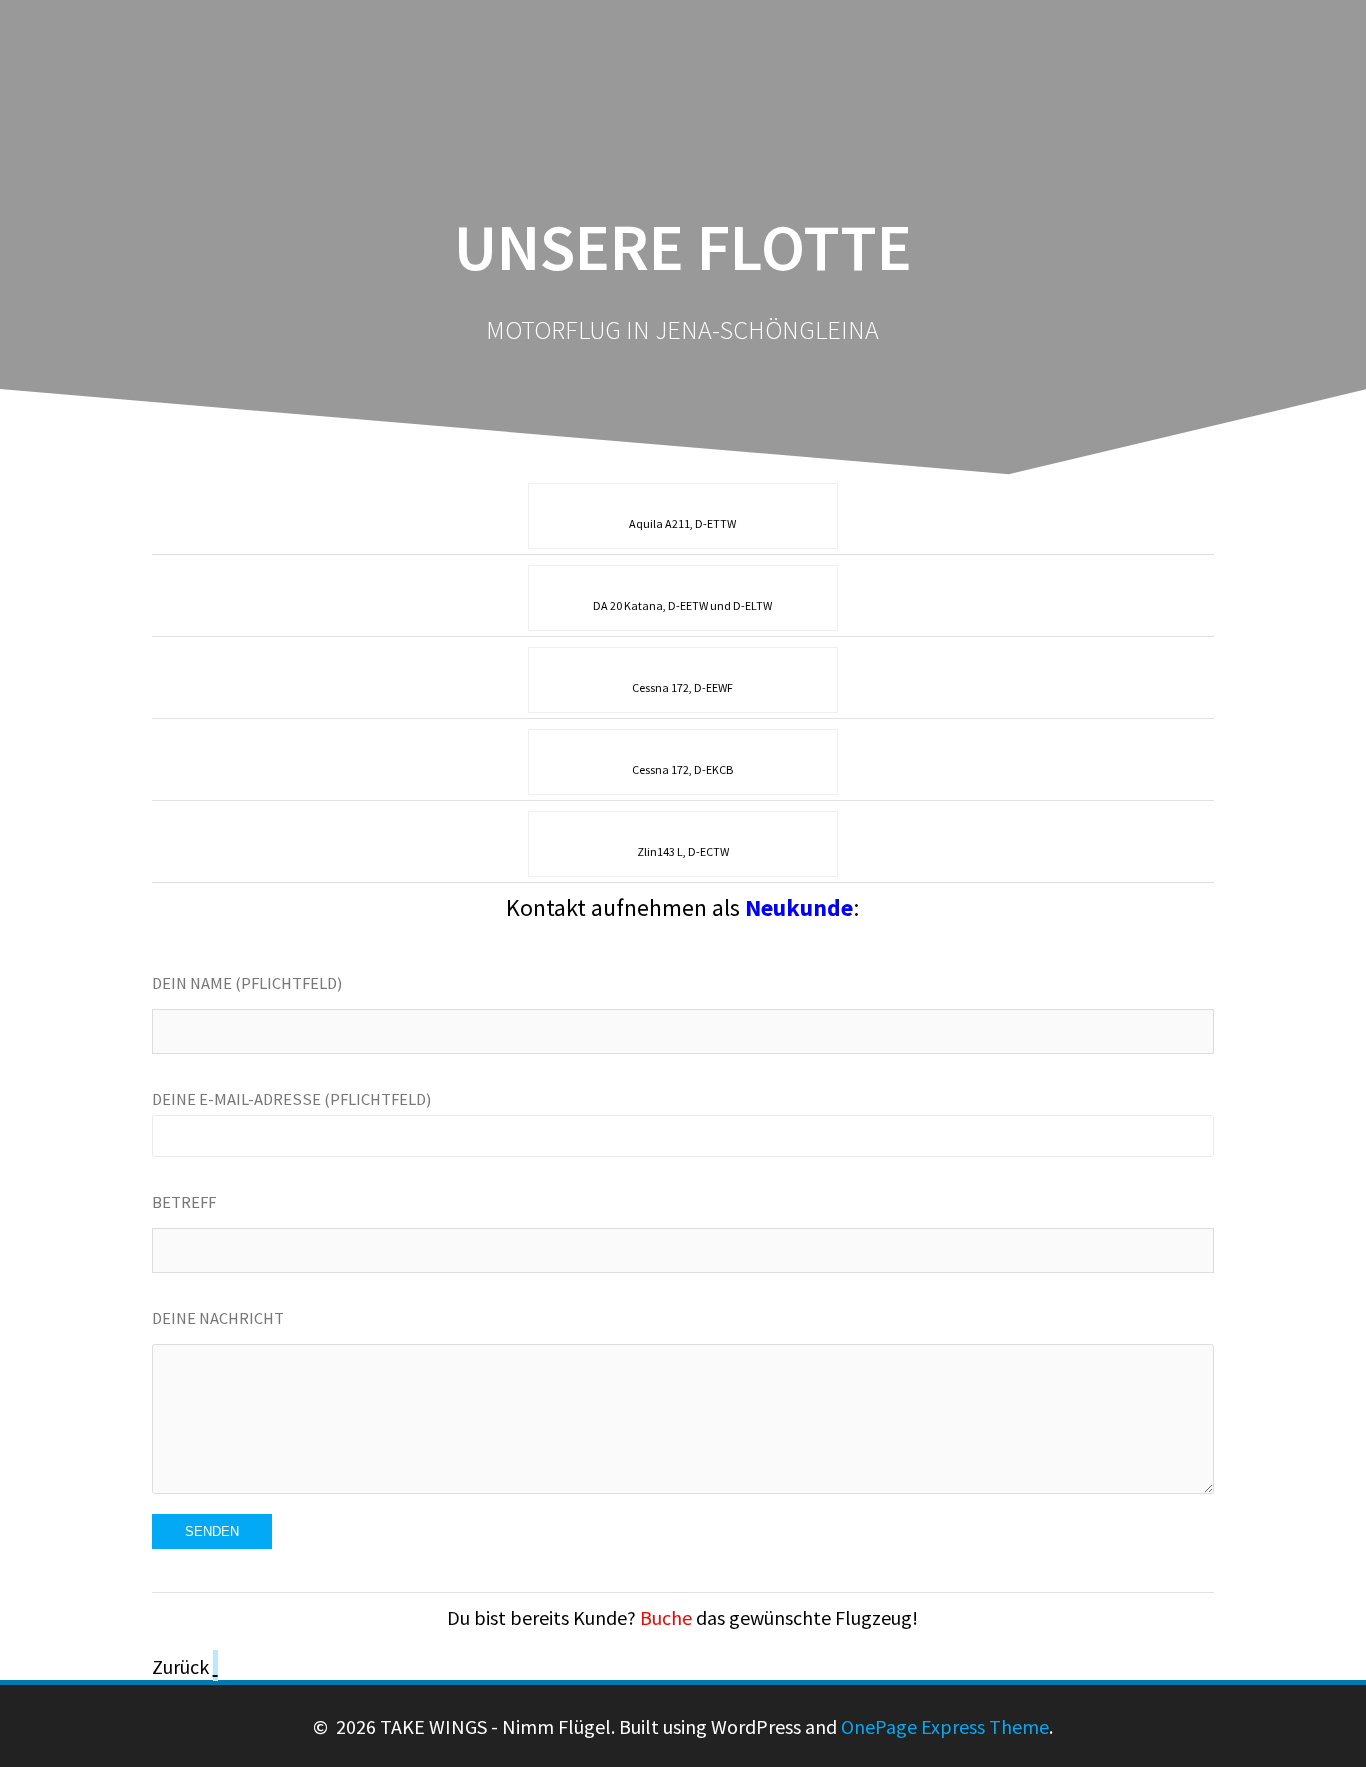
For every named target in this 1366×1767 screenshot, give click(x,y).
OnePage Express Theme (945, 1726)
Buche (666, 1617)
